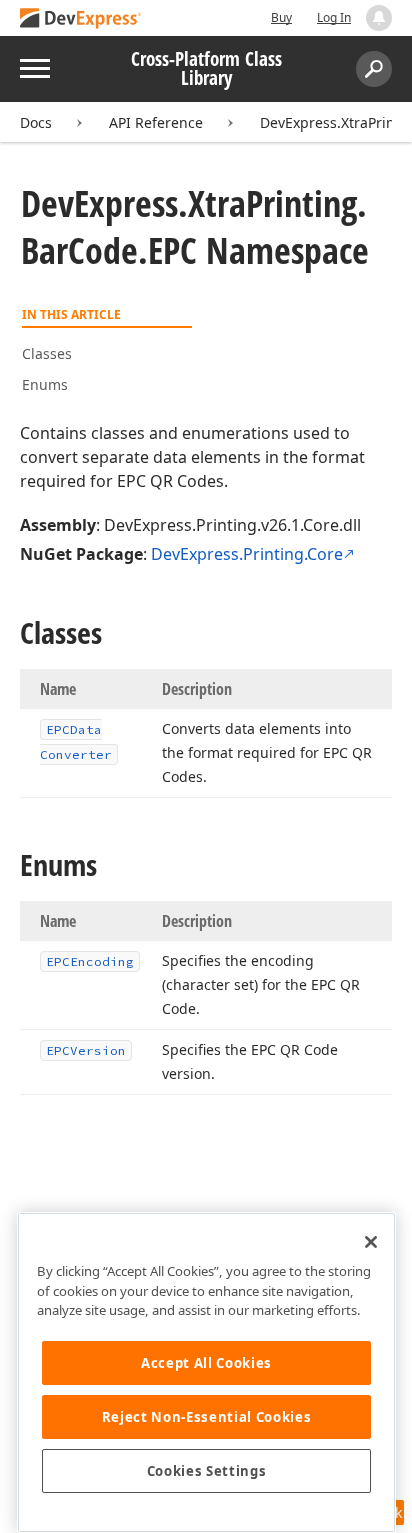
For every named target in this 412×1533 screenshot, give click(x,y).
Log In (334, 17)
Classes (47, 353)
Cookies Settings (207, 1471)
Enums (45, 384)
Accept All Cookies (206, 1363)
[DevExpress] (81, 19)
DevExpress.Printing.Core (247, 554)
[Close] (371, 1242)
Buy (281, 17)
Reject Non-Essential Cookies (206, 1417)
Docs (36, 122)
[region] (206, 1372)
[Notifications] (379, 18)
